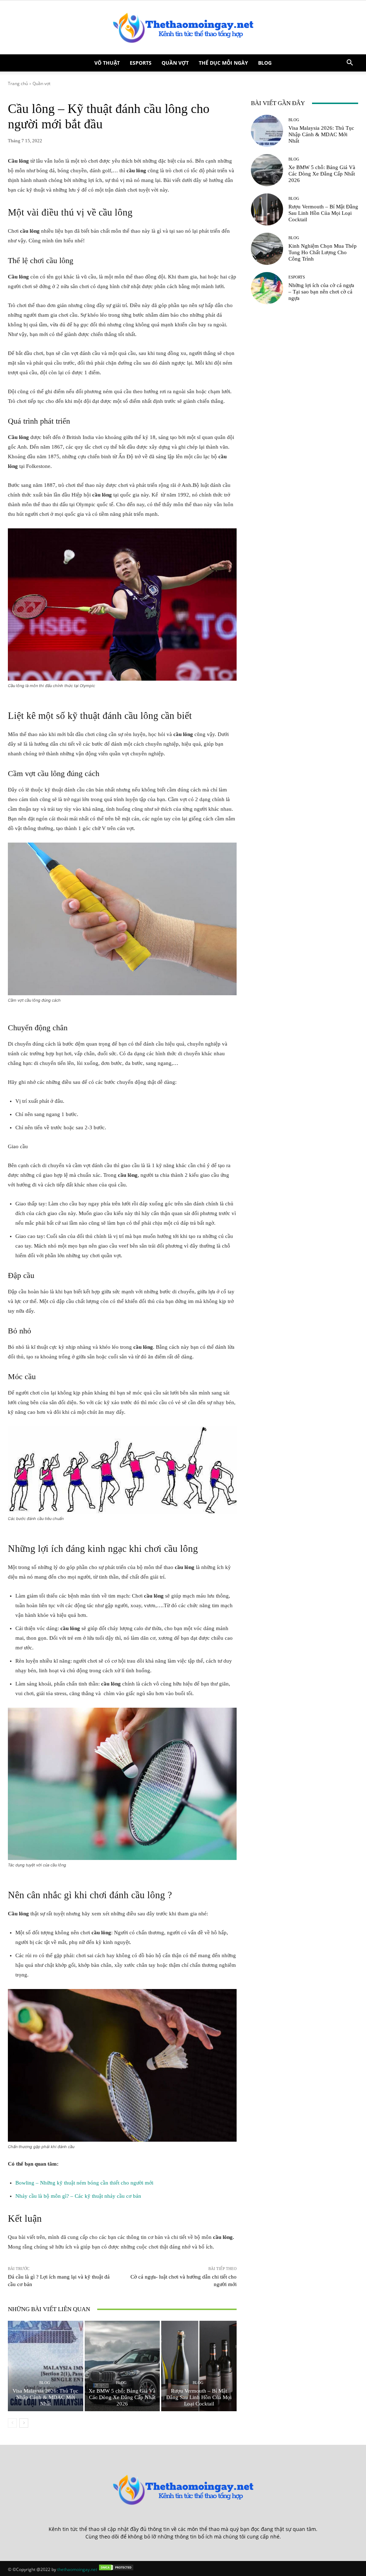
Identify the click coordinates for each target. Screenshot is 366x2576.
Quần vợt (175, 63)
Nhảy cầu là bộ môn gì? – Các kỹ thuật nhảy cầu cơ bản (78, 2196)
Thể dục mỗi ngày (223, 63)
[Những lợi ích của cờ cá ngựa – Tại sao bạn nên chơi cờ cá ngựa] (267, 288)
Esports (141, 63)
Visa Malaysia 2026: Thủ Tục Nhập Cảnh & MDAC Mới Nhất (45, 2397)
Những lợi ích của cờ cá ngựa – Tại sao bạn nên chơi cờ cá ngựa (321, 292)
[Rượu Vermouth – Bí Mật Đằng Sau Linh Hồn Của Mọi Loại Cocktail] (199, 2366)
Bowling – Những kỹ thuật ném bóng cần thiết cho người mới (84, 2183)
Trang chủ (18, 83)
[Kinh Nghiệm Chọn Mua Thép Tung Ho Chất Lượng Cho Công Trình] (267, 249)
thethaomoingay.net (77, 2569)
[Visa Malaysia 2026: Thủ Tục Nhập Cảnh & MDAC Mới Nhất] (46, 2366)
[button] (350, 63)
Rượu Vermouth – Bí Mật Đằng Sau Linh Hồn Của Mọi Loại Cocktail (199, 2397)
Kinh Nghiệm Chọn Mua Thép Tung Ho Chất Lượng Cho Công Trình (323, 252)
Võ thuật (107, 63)
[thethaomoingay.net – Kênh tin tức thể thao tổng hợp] (183, 28)
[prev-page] (12, 2423)
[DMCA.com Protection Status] (116, 2569)
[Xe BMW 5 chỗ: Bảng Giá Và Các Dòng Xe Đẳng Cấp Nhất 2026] (122, 2366)
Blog (265, 63)
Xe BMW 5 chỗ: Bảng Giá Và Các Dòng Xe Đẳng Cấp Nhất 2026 (122, 2397)
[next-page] (24, 2423)
